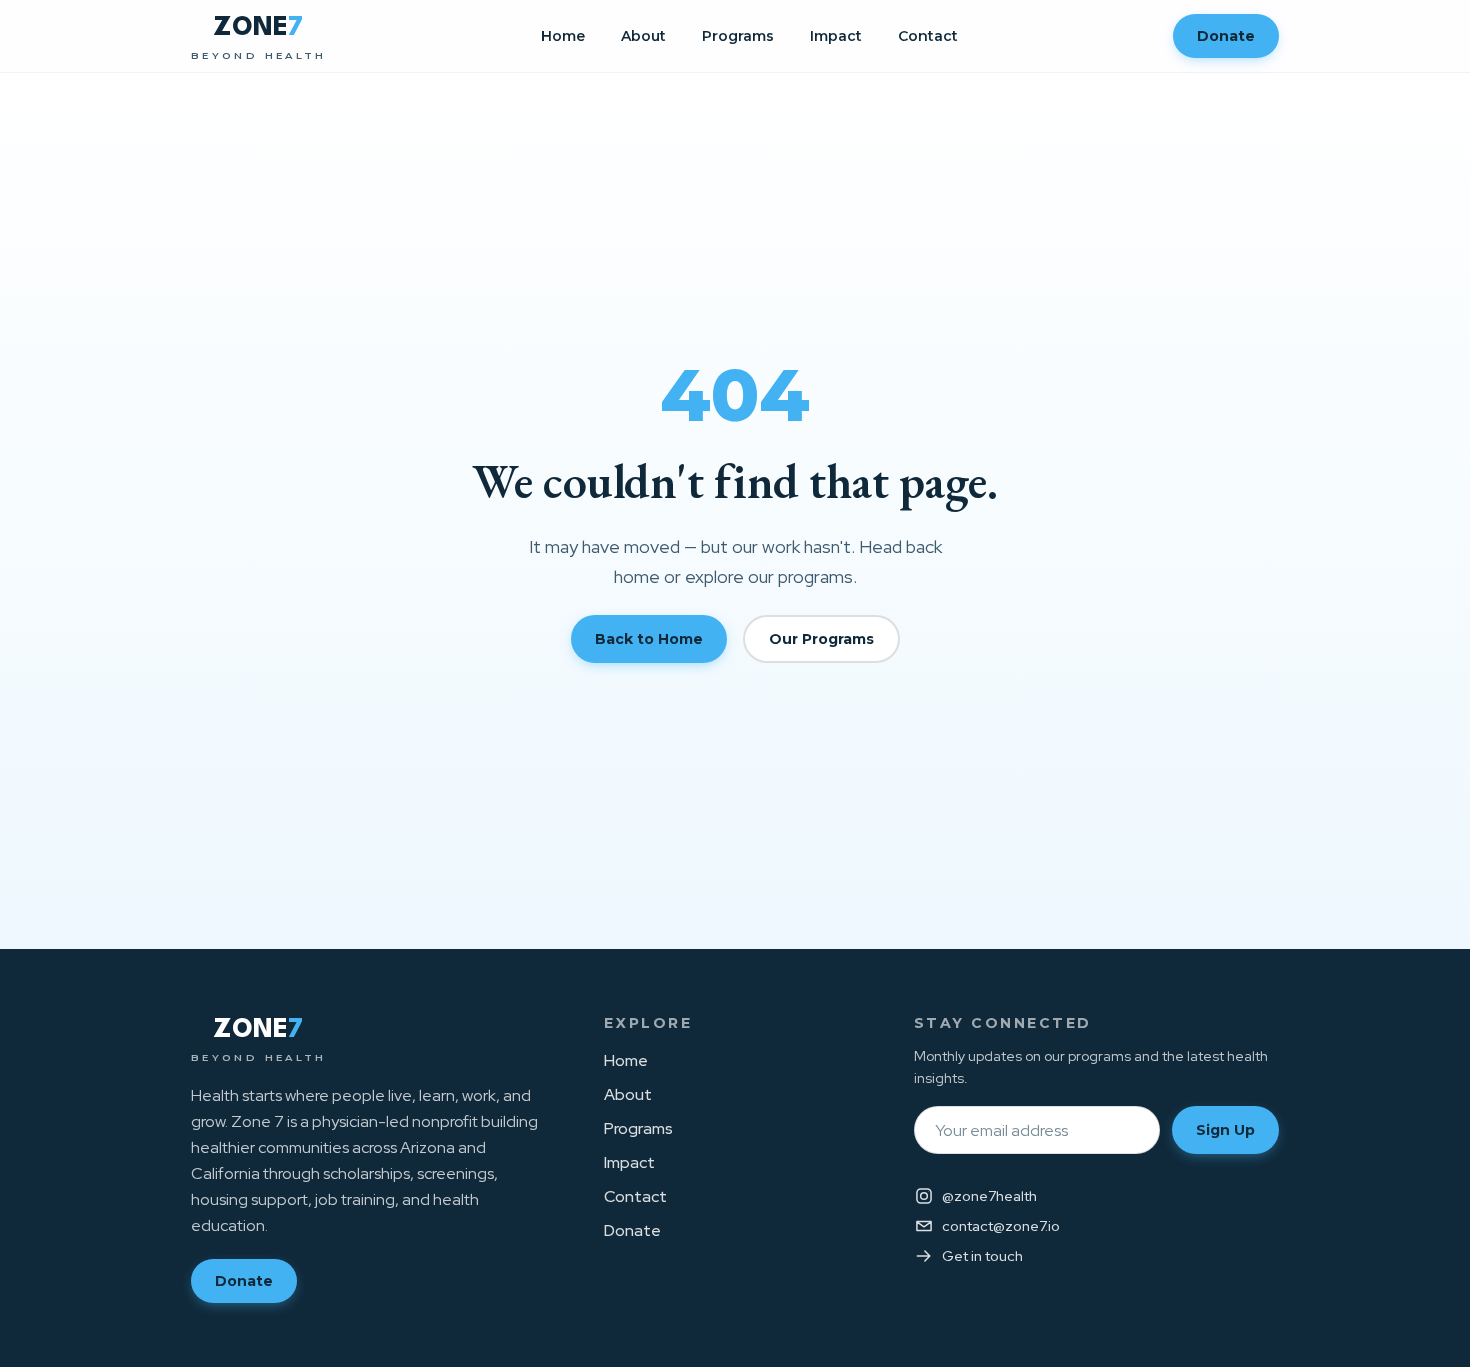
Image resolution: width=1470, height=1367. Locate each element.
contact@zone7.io (1001, 1226)
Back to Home (649, 639)
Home (563, 36)
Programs (738, 36)
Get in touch (982, 1256)
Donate (1226, 36)
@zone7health (989, 1196)
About (643, 36)
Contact (928, 36)
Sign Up (1225, 1130)
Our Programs (821, 639)
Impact (836, 36)
